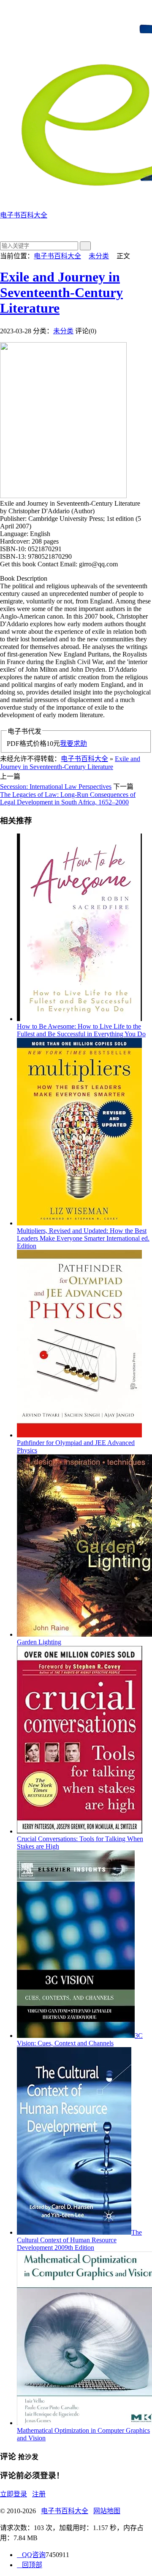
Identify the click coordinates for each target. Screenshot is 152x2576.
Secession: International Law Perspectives (56, 787)
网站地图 (107, 2511)
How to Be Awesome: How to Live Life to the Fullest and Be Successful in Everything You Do (81, 1030)
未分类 (99, 256)
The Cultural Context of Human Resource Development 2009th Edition (79, 2240)
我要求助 (73, 744)
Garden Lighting (39, 1642)
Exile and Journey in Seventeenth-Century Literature (61, 292)
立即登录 (14, 2494)
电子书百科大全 (57, 256)
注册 (39, 2494)
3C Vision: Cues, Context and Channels (80, 2039)
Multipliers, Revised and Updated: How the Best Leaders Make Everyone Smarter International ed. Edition (83, 1238)
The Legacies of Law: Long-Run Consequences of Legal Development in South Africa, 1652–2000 (68, 798)
